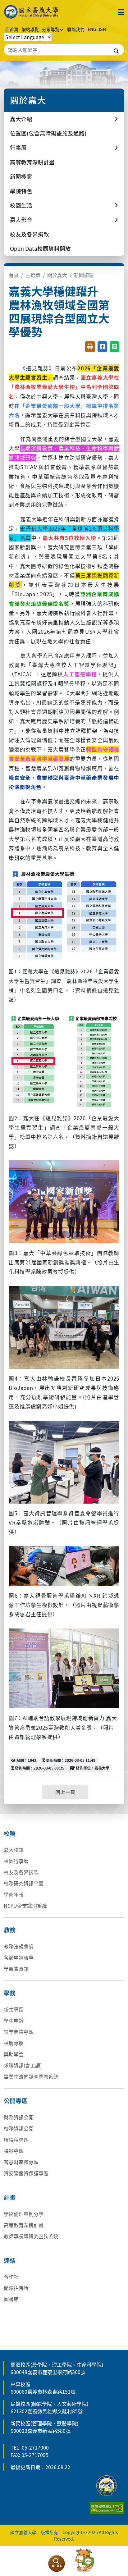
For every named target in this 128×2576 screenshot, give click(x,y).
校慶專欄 (14, 2043)
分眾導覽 (51, 29)
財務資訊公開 (19, 2117)
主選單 (33, 275)
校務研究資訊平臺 (24, 1883)
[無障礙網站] (107, 2507)
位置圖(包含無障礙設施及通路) (48, 133)
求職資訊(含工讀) (23, 2065)
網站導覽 (30, 29)
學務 (10, 1993)
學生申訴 (14, 2021)
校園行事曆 (16, 1861)
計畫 (10, 2197)
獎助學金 (14, 2054)
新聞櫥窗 (21, 176)
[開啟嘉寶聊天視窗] (85, 2560)
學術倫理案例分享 (24, 2214)
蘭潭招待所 (16, 2288)
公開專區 (16, 2101)
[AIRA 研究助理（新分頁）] (57, 2564)
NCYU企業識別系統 (25, 1906)
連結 (10, 2260)
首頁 (14, 275)
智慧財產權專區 (21, 2162)
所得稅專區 (16, 2140)
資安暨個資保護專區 (26, 2173)
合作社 (11, 2277)
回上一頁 (65, 1792)
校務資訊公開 (19, 2128)
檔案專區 (14, 2151)
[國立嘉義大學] (32, 12)
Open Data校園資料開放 (40, 248)
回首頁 (12, 29)
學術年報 (14, 1894)
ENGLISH (97, 29)
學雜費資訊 (16, 1969)
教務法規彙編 (19, 1946)
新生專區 (14, 2009)
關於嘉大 (57, 275)
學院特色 (21, 191)
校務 (10, 1834)
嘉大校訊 (14, 1850)
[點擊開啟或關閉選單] (121, 12)
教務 (10, 1930)
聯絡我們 (76, 29)
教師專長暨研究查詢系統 (31, 2236)
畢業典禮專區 (19, 2032)
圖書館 (11, 2299)
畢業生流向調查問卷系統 (31, 2076)
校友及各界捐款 (30, 234)
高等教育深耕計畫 (32, 162)
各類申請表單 (19, 1957)
